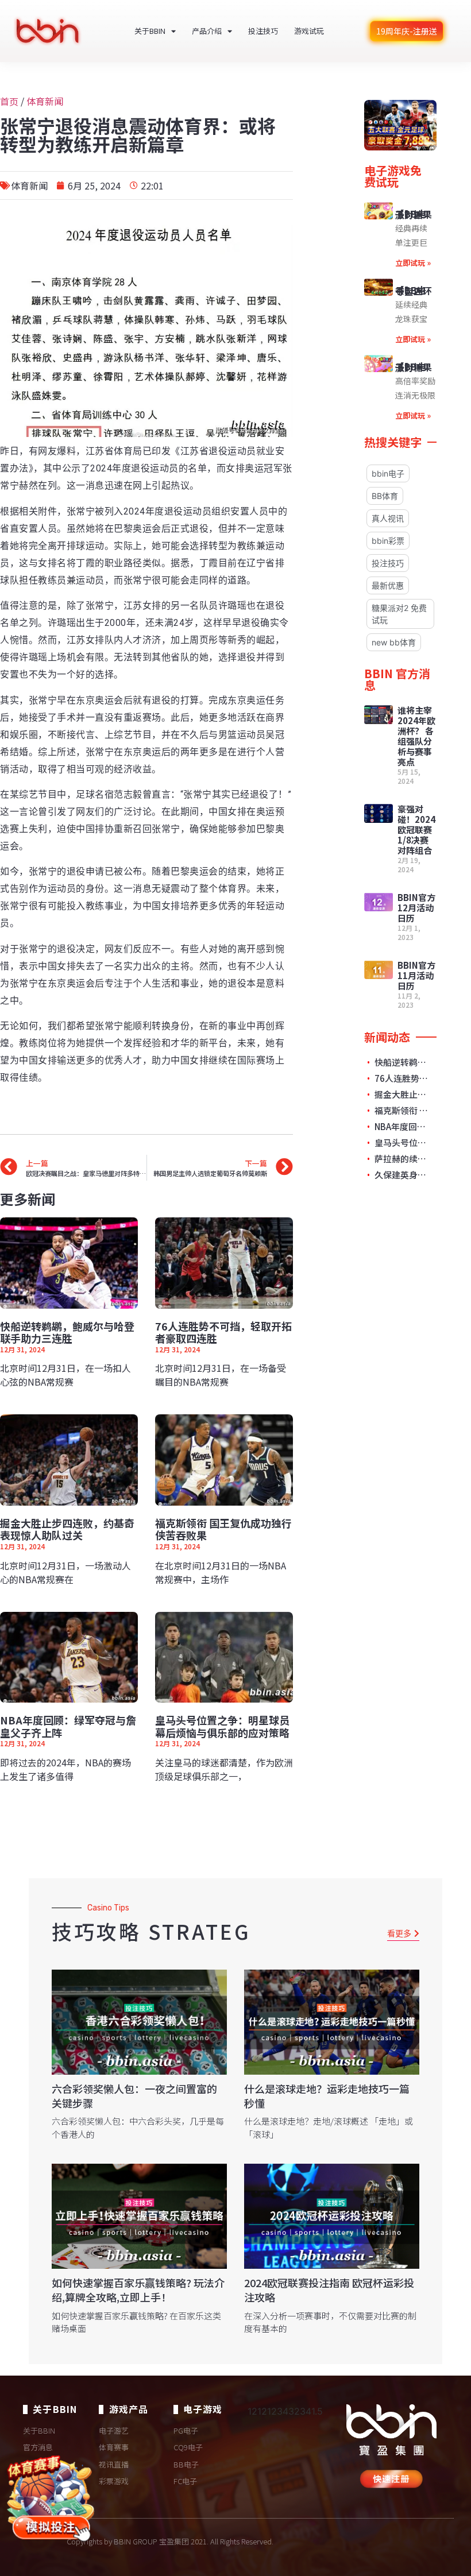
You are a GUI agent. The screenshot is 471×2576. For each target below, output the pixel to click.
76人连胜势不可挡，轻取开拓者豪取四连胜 (223, 1332)
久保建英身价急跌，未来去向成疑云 (402, 1175)
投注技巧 (263, 31)
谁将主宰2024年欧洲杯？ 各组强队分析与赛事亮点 (416, 736)
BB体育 (385, 496)
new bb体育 (394, 642)
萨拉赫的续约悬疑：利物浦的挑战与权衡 (402, 1159)
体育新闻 (45, 101)
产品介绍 (207, 31)
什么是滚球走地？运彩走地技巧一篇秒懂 (327, 2096)
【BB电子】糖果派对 (414, 367)
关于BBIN (150, 31)
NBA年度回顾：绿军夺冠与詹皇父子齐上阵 (68, 1726)
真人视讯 (388, 518)
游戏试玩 (309, 31)
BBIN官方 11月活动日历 (416, 975)
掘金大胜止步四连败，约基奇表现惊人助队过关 (67, 1529)
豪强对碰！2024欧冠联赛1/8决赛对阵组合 (416, 829)
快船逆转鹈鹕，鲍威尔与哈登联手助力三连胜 (67, 1332)
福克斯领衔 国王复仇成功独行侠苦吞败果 (223, 1529)
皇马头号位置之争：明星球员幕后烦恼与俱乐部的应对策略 (222, 1726)
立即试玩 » (413, 263)
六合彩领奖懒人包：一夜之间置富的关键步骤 (134, 2096)
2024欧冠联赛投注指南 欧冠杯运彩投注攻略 (329, 2290)
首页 (9, 101)
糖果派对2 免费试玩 (399, 614)
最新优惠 (388, 585)
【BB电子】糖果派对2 (414, 214)
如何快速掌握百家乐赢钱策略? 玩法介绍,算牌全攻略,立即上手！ (138, 2290)
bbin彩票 (388, 541)
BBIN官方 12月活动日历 (416, 908)
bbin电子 (388, 473)
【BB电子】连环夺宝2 (414, 291)
